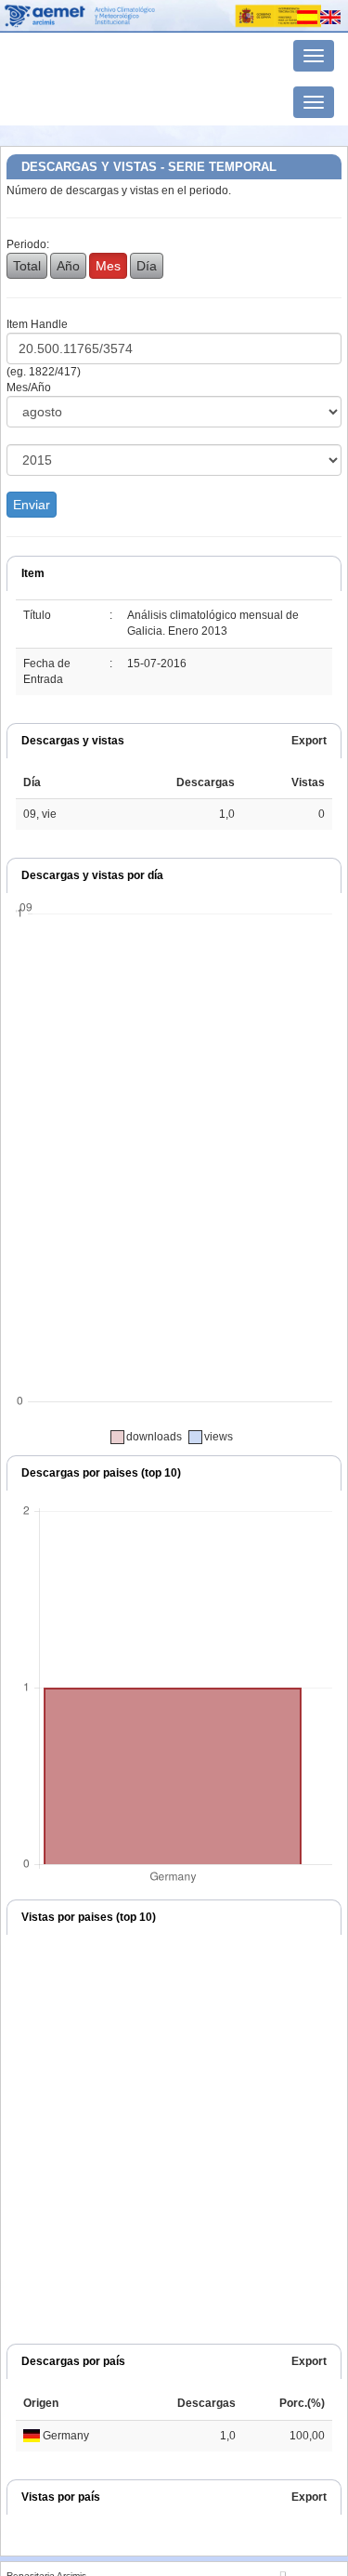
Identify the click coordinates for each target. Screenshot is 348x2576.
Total (27, 266)
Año (68, 266)
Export (309, 741)
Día (147, 266)
